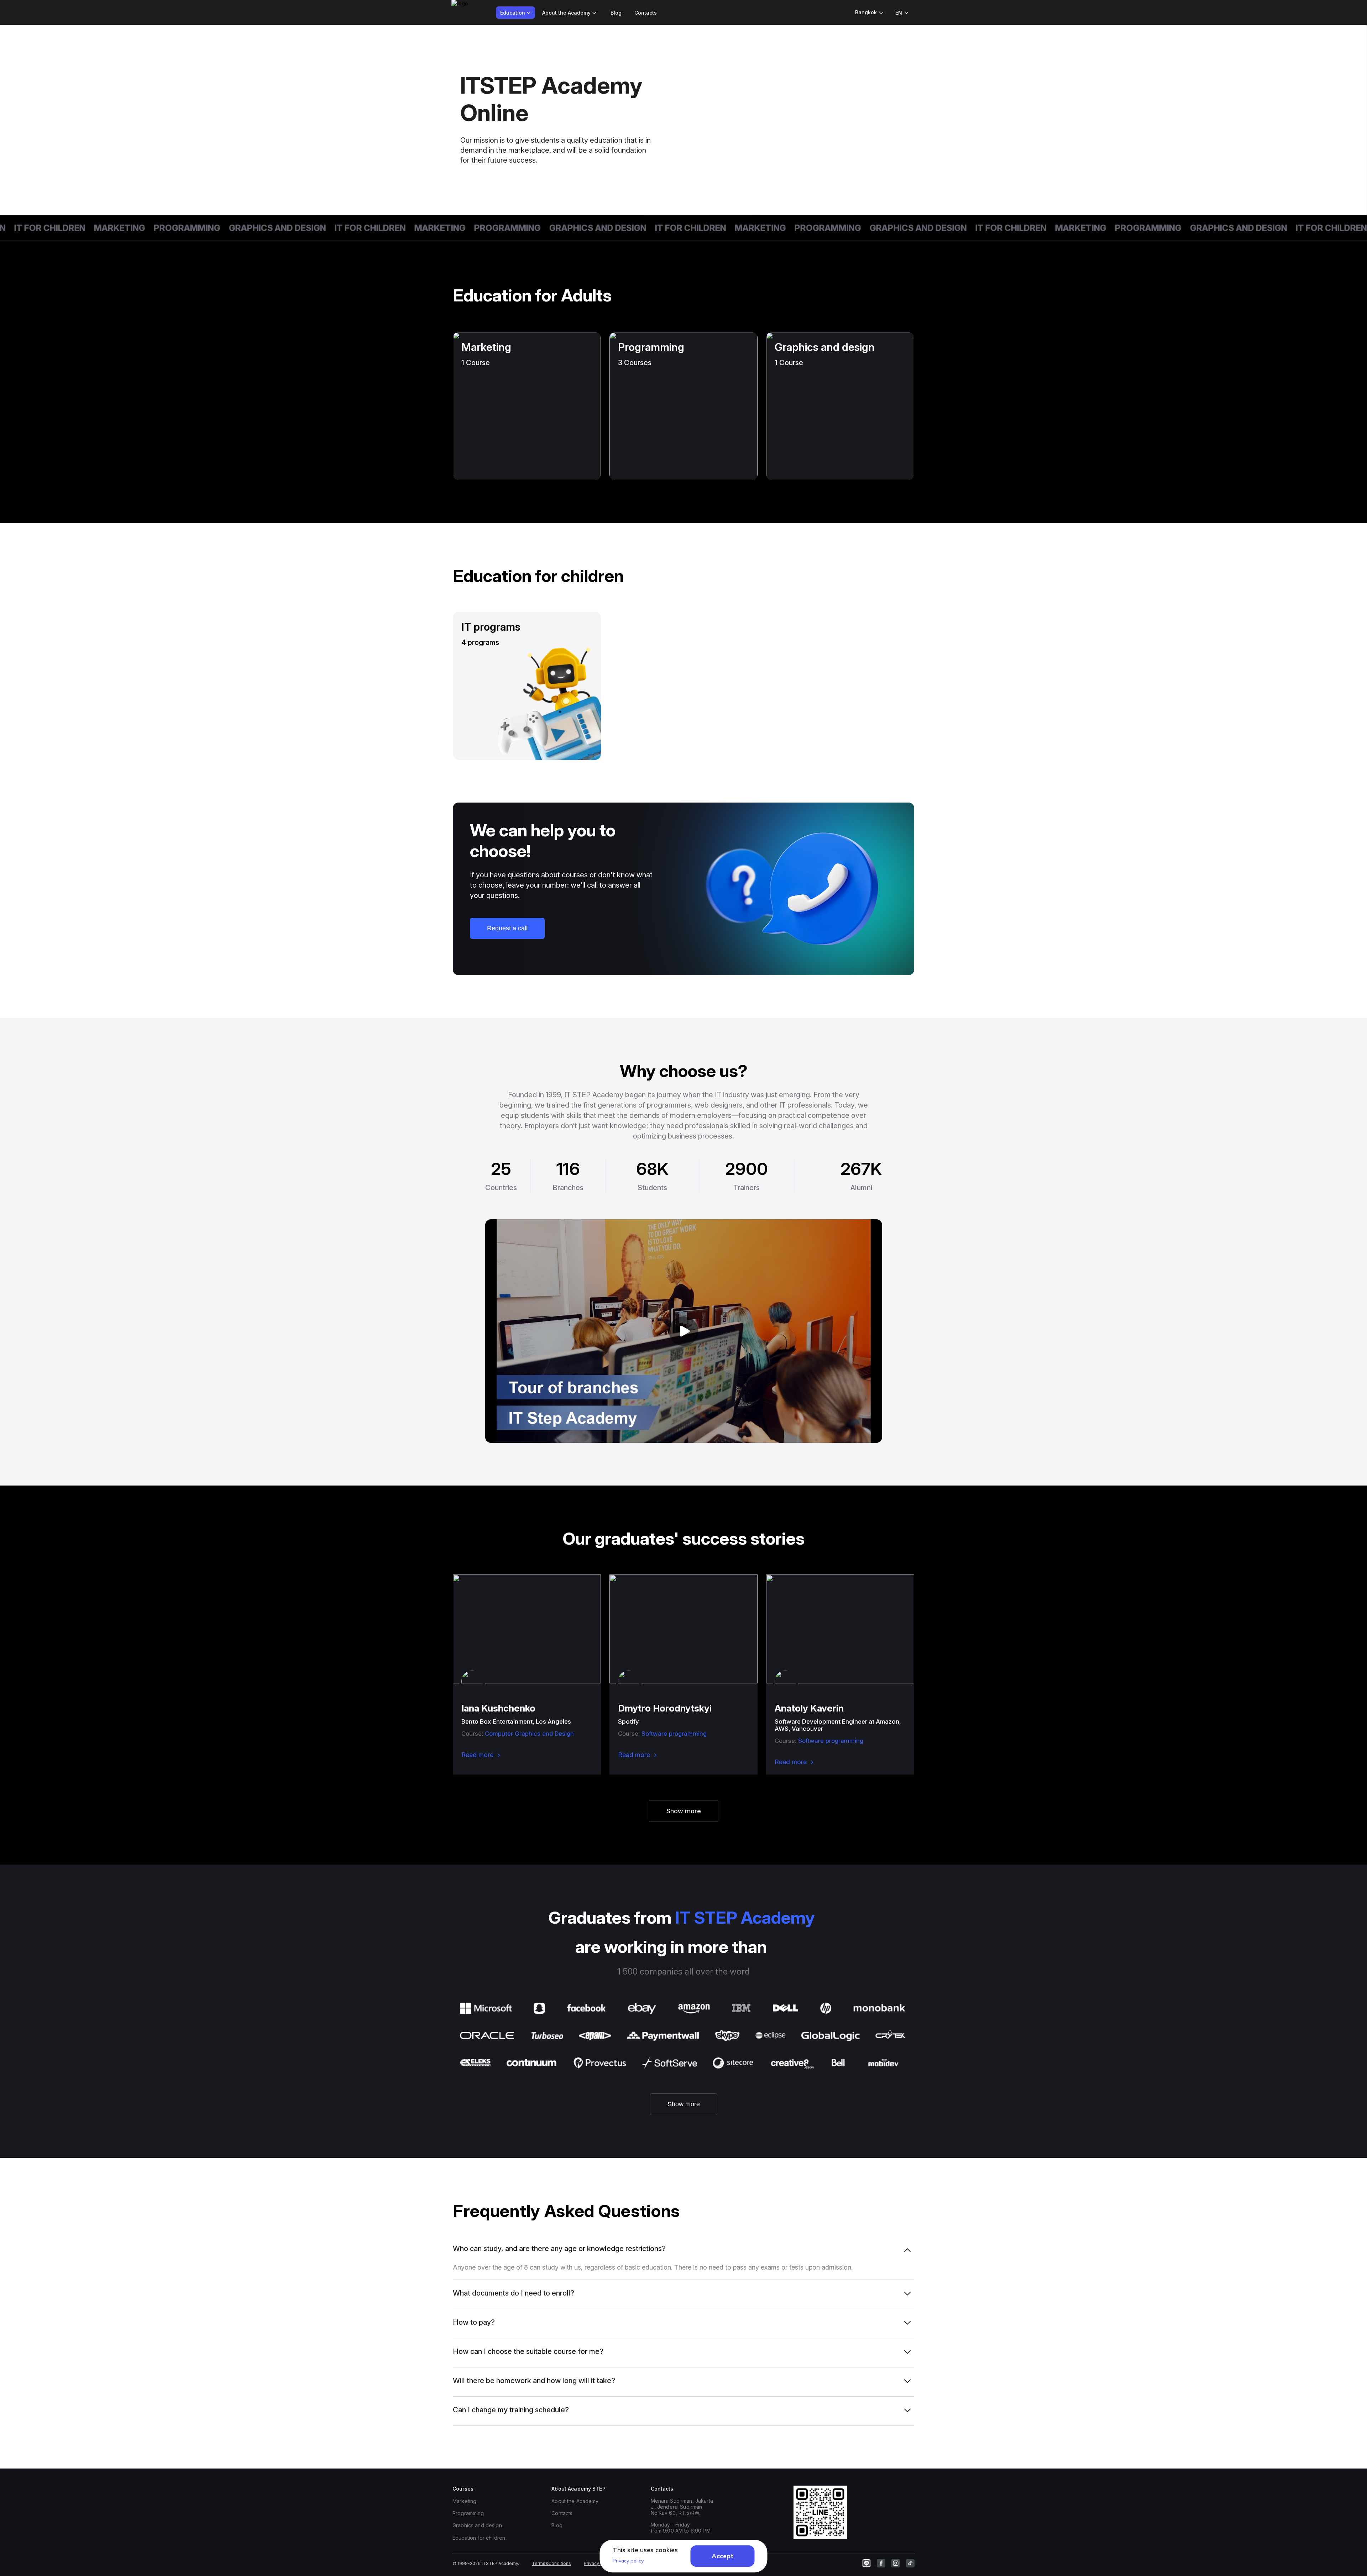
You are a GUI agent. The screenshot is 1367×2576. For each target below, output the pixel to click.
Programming (121, 228)
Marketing (53, 228)
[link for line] (866, 2563)
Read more (477, 1755)
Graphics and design (211, 228)
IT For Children (304, 228)
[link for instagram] (896, 2563)
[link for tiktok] (910, 2563)
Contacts (646, 13)
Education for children (479, 2538)
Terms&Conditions (551, 2563)
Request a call (507, 928)
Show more (684, 1811)
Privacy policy (598, 2563)
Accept (722, 2556)
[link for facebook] (881, 2563)
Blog (616, 13)
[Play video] (684, 1331)
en (899, 13)
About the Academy (575, 2501)
